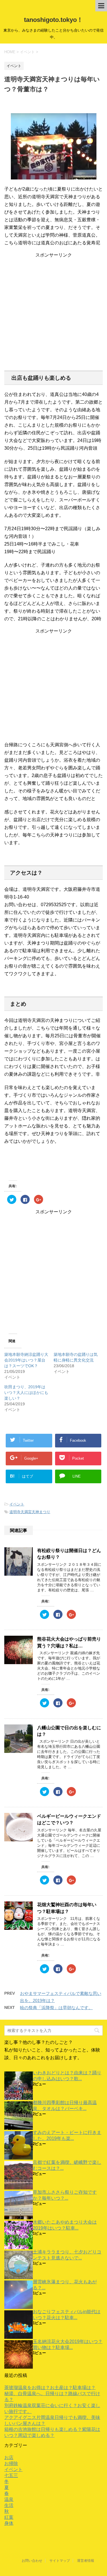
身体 (9, 2523)
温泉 (9, 2499)
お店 (9, 2458)
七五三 (11, 2475)
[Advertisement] (53, 312)
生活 (9, 2505)
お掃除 (11, 2464)
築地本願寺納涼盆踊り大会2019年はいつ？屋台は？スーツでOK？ (26, 1360)
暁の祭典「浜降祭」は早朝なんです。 (56, 2008)
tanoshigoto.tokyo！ (53, 20)
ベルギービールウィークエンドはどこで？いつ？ (69, 1819)
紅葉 (9, 2517)
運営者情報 (86, 2561)
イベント (17, 1504)
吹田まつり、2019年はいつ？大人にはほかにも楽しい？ (26, 1393)
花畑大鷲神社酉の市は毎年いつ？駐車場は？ (67, 1908)
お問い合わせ (32, 2561)
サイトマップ (60, 2561)
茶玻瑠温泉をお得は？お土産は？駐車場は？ (50, 2388)
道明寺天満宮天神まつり (30, 1512)
